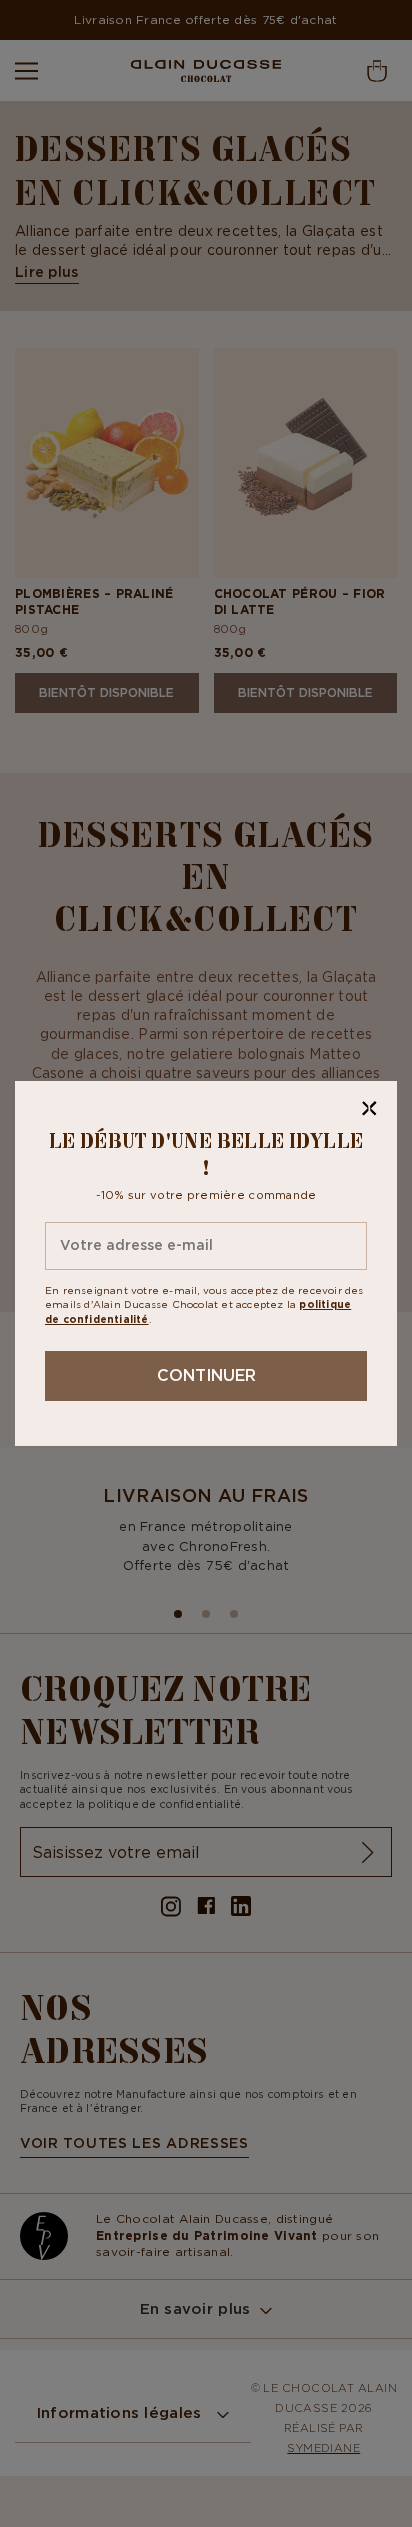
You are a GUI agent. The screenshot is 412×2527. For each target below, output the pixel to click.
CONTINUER (206, 1375)
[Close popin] (369, 1108)
